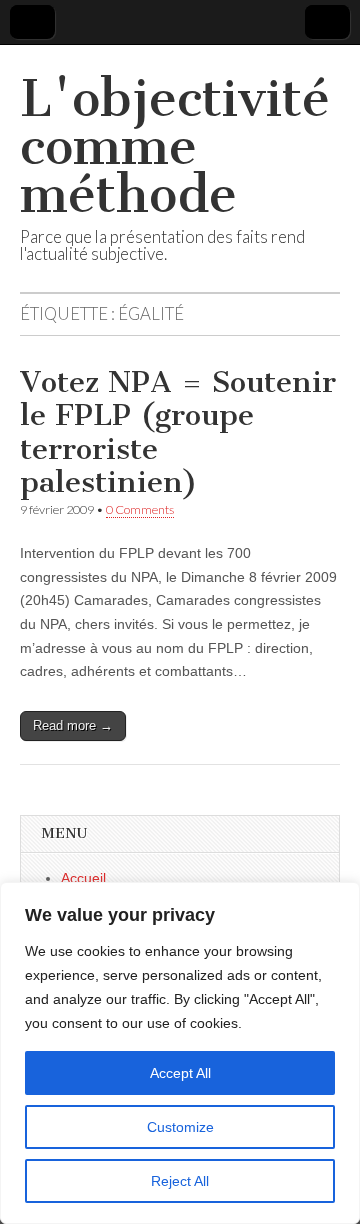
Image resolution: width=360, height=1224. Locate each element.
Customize (180, 1127)
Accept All (180, 1073)
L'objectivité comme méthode (175, 146)
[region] (180, 1053)
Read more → (73, 725)
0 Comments (140, 509)
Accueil (83, 878)
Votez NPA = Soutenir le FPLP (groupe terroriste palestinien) (178, 432)
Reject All (180, 1181)
